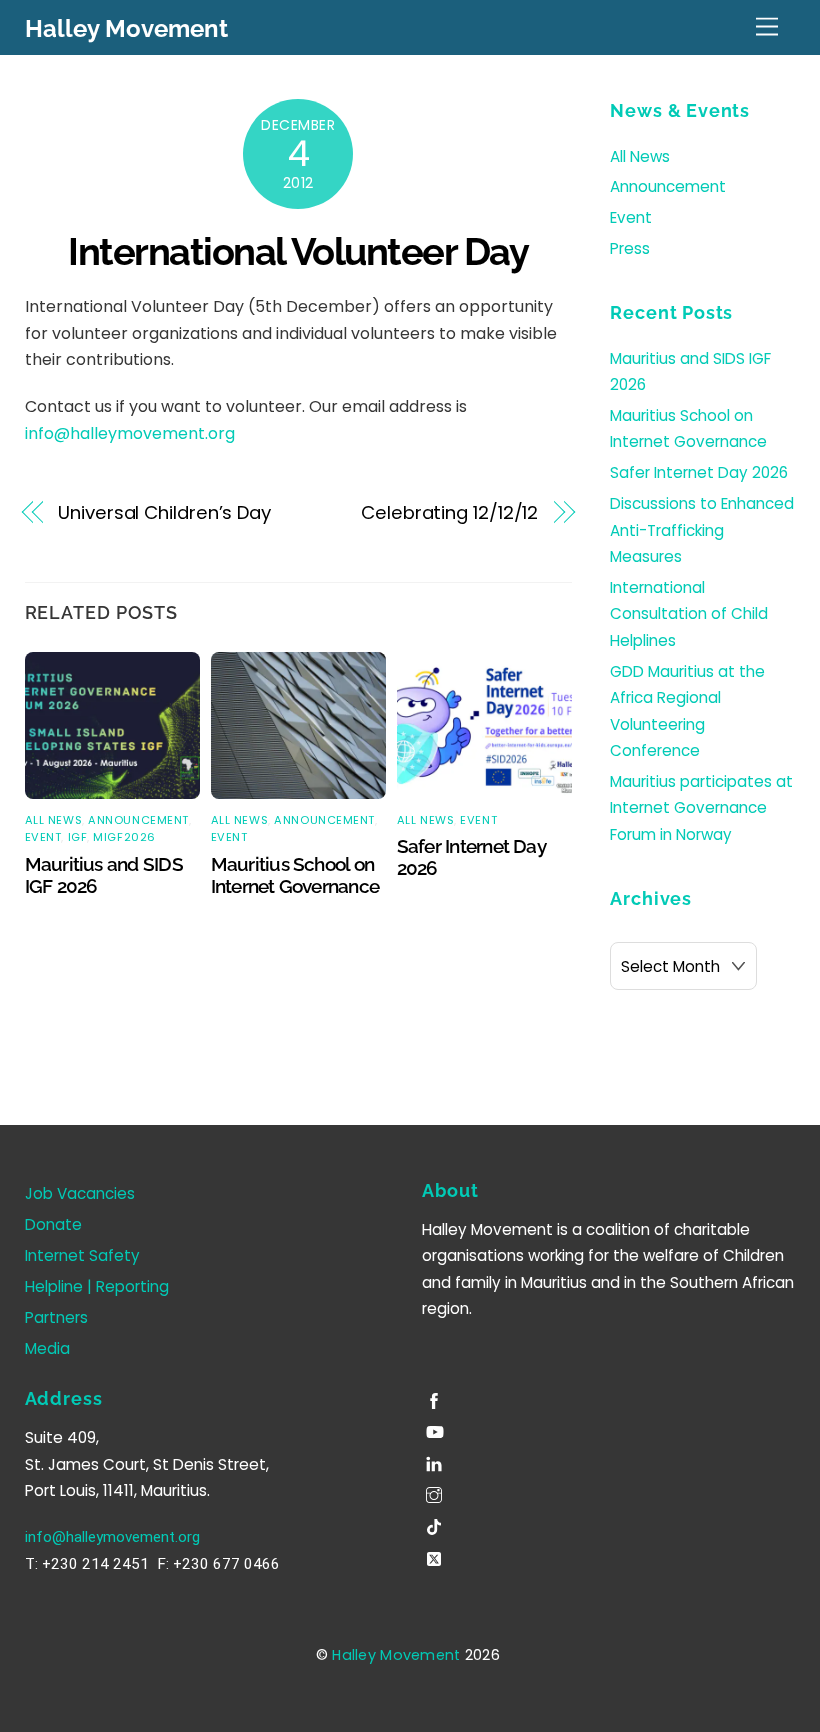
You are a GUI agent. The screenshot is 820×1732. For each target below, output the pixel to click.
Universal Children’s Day (164, 512)
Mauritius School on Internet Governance (295, 875)
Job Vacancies (80, 1193)
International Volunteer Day (298, 251)
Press (630, 248)
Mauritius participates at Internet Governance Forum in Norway (701, 808)
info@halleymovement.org (130, 433)
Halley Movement (396, 1655)
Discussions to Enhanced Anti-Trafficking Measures (702, 530)
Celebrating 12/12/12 (449, 512)
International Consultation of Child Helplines (689, 614)
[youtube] (436, 1429)
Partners (56, 1317)
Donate (53, 1224)
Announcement (138, 820)
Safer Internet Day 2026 (699, 472)
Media (47, 1348)
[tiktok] (436, 1524)
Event (43, 837)
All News (53, 820)
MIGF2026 (124, 837)
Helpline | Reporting (97, 1286)
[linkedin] (436, 1460)
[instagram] (436, 1492)
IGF (78, 837)
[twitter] (436, 1555)
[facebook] (436, 1397)
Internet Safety (82, 1255)
